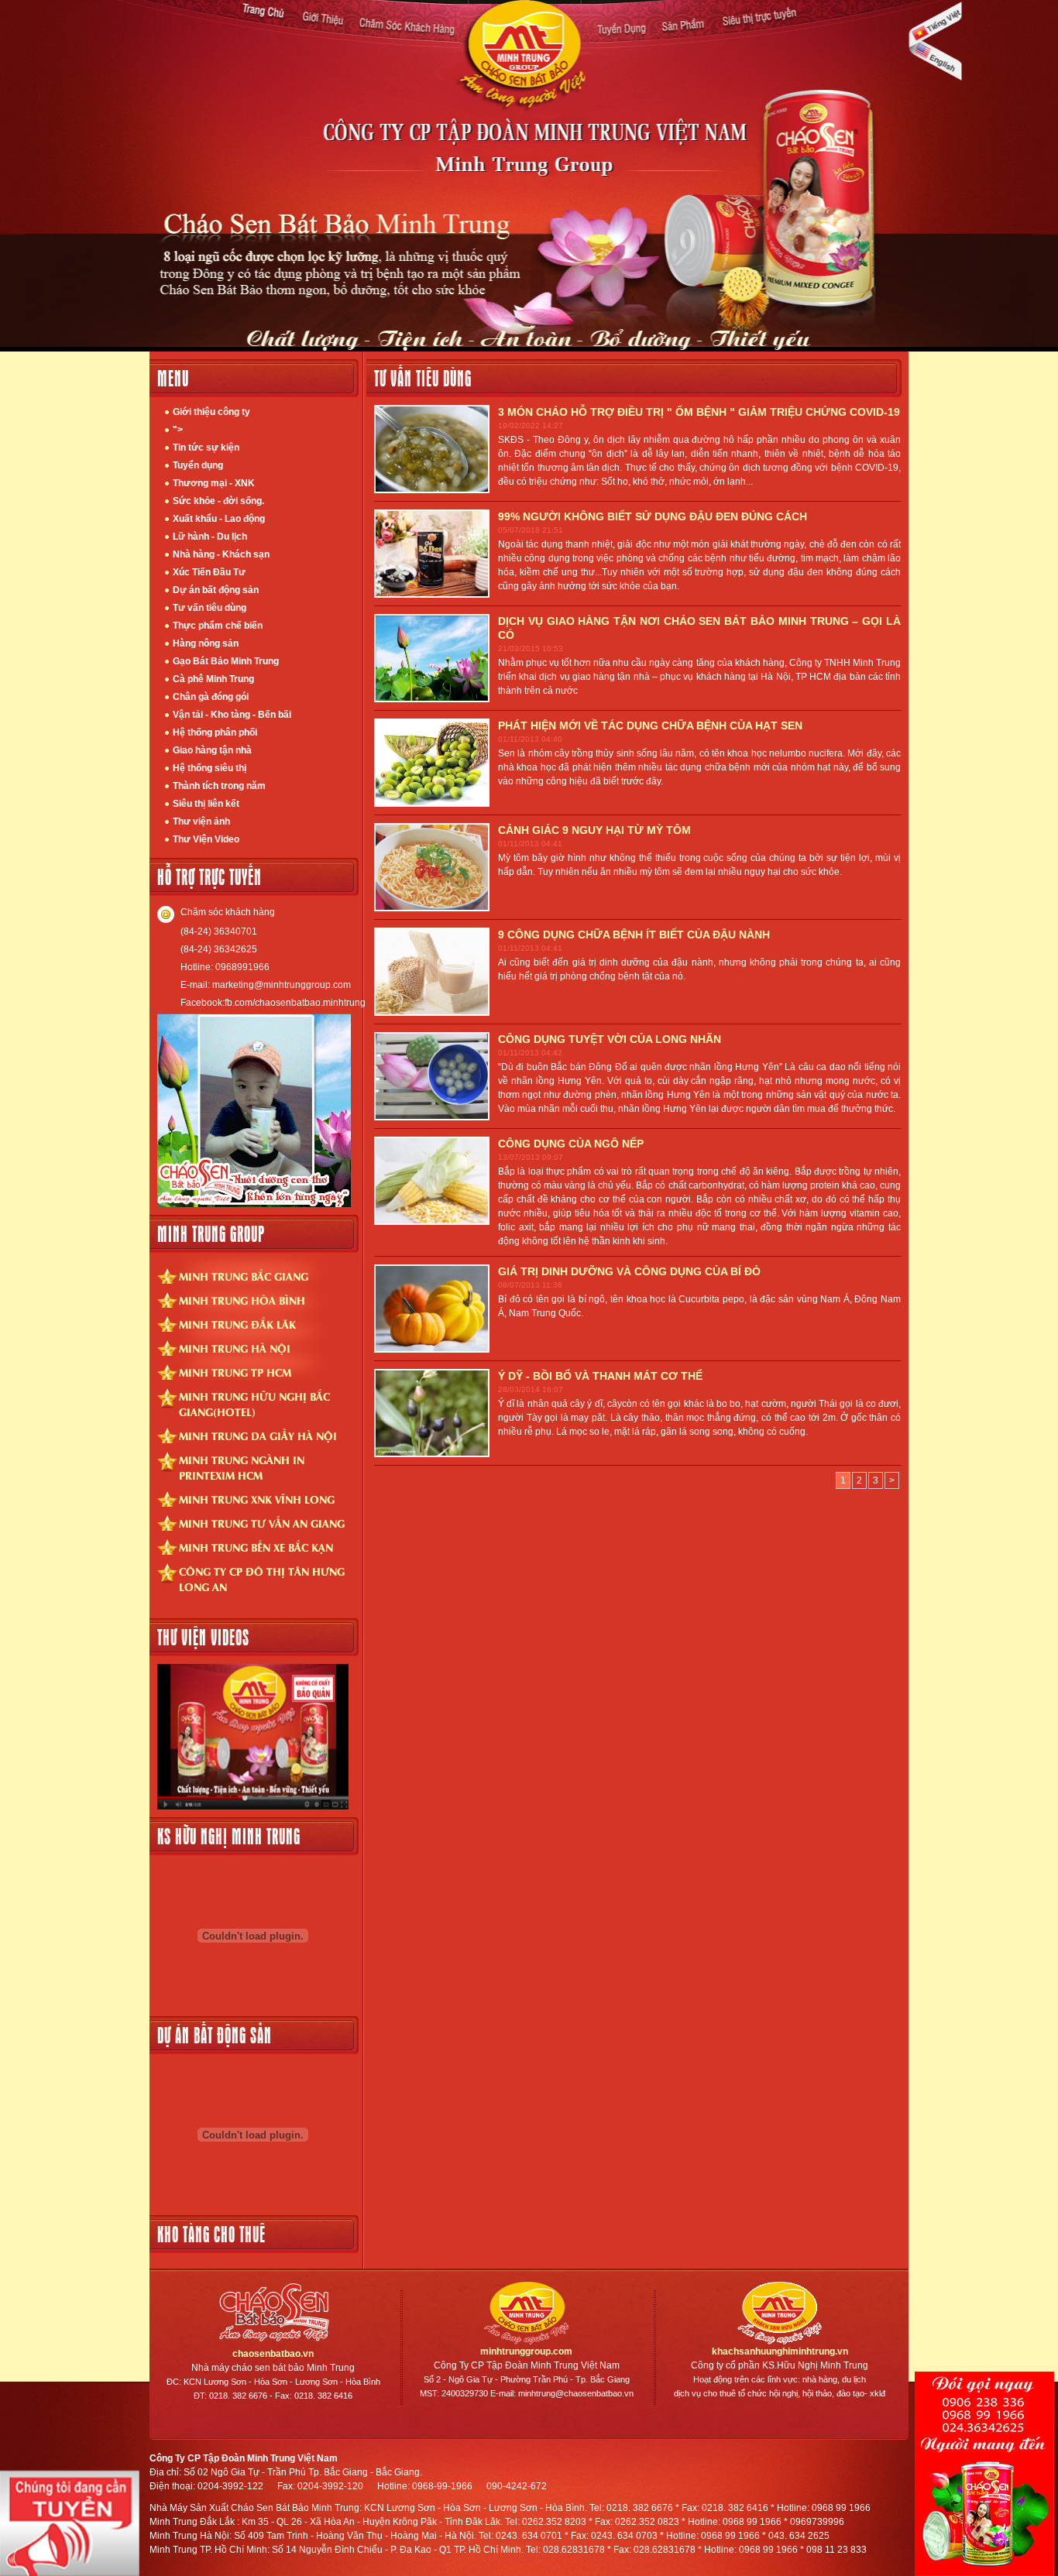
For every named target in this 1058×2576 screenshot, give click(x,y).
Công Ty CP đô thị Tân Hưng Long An (262, 1579)
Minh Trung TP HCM (235, 1372)
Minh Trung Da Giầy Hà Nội (258, 1435)
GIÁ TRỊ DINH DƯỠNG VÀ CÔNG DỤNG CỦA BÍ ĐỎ (629, 1271)
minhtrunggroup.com (526, 2351)
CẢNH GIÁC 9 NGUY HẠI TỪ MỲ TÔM (594, 830)
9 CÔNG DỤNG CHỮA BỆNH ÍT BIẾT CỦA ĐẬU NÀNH (634, 935)
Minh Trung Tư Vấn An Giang (262, 1523)
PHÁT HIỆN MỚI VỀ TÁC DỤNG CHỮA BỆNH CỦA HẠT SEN (650, 725)
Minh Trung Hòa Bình (242, 1300)
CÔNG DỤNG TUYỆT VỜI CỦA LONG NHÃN (610, 1039)
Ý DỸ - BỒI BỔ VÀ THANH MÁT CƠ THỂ (600, 1376)
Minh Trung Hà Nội (235, 1348)
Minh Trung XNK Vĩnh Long (257, 1499)
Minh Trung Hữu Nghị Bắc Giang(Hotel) (254, 1404)
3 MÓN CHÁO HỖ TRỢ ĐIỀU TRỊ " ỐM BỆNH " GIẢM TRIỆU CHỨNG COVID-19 (699, 412)
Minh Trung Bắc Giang (244, 1276)
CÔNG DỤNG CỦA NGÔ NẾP (571, 1144)
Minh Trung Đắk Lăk (237, 1324)
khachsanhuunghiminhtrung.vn (780, 2351)
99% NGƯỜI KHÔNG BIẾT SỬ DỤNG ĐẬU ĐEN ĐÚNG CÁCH (653, 516)
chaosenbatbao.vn (273, 2354)
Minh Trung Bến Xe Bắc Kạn (256, 1547)
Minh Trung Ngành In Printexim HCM (242, 1467)
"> (178, 430)
